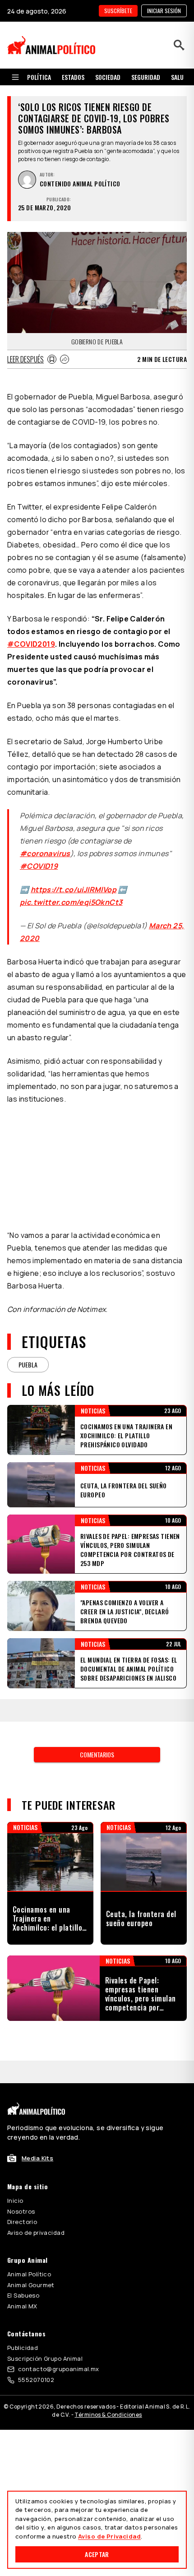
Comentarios (97, 1754)
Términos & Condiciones (108, 2415)
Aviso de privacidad (36, 2233)
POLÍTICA (39, 77)
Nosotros (21, 2211)
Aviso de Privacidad (109, 2536)
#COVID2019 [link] (31, 644)
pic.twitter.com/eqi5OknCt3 (71, 902)
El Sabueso (23, 2295)
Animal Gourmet (31, 2285)
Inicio (15, 2201)
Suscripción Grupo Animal (45, 2358)
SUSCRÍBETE (118, 11)
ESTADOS (73, 77)
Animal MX (22, 2306)
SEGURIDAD (146, 77)
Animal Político (29, 2274)
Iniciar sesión (164, 11)
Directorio (22, 2222)
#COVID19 (39, 866)
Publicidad (23, 2348)
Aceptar (97, 2554)
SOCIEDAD (108, 77)
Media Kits (37, 2158)
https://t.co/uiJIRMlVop (74, 890)
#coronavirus (45, 853)
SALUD (179, 77)
